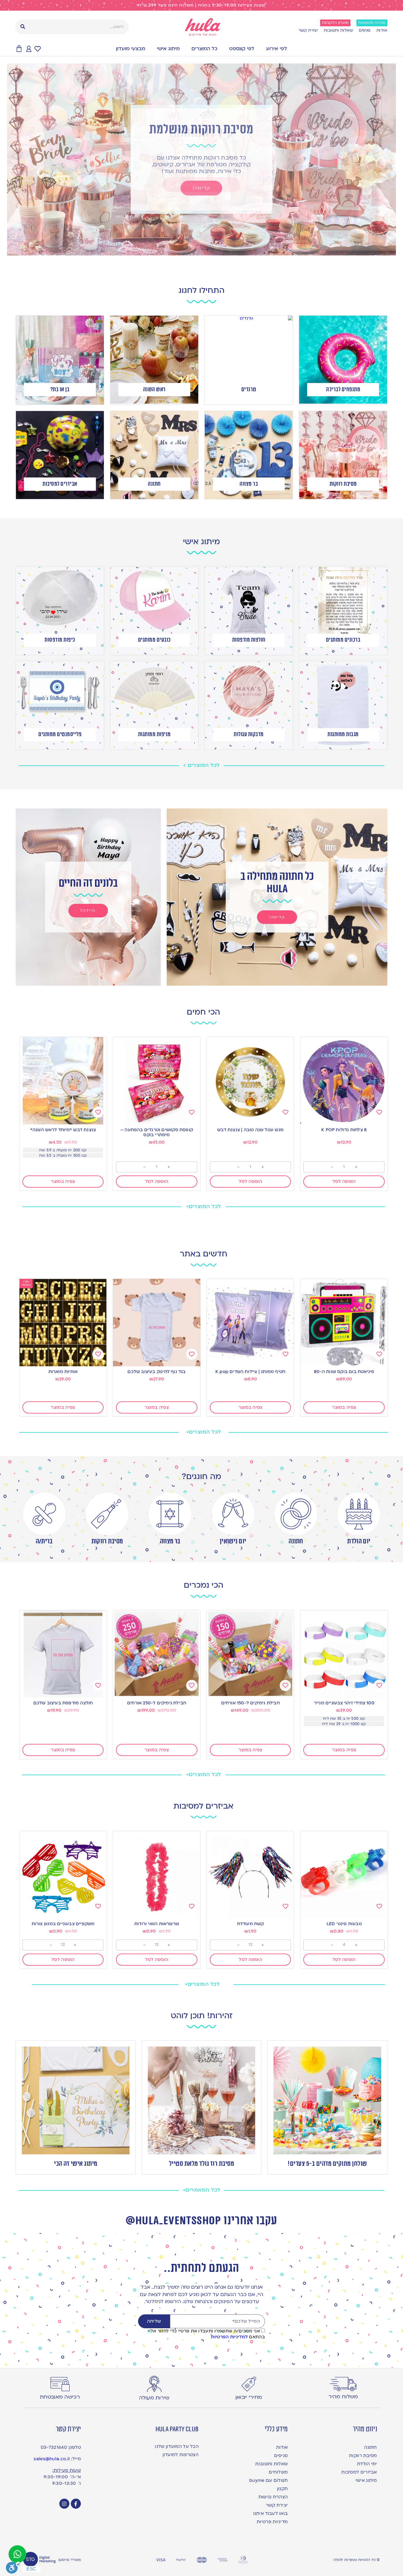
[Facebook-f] (76, 2504)
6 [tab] (190, 250)
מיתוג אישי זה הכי (76, 2164)
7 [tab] (184, 250)
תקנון (282, 2489)
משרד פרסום (70, 2560)
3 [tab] (207, 250)
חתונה (296, 1541)
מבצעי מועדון (131, 49)
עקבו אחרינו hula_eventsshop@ (201, 2221)
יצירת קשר (308, 30)
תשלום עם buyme (268, 2480)
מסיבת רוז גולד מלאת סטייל (202, 2164)
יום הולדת (359, 1541)
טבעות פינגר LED (344, 1924)
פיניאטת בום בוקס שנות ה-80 (344, 1372)
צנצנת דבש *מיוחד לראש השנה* (63, 1130)
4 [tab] (201, 250)
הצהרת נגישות (273, 2497)
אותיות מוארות (63, 1372)
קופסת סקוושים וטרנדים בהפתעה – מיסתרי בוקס (157, 1132)
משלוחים (278, 2472)
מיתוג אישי (168, 49)
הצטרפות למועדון (181, 2455)
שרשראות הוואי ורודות (157, 1924)
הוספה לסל (344, 1181)
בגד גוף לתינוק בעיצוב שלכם (157, 1372)
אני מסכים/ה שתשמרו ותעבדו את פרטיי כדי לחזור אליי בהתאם (206, 2334)
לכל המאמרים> (202, 2190)
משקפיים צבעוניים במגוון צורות (63, 1924)
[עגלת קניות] (19, 49)
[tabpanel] (201, 159)
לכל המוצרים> (204, 1206)
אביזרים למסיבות (359, 2472)
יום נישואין (233, 1541)
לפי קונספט (242, 49)
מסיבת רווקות (107, 1541)
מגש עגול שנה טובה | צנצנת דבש (250, 1130)
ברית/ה (44, 1541)
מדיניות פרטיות (272, 2522)
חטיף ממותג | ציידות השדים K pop (250, 1372)
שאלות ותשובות (338, 30)
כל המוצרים (204, 49)
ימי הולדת (367, 2464)
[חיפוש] (23, 27)
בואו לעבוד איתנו (270, 2513)
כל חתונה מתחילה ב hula (277, 883)
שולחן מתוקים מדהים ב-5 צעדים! (327, 2164)
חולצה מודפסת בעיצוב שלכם (63, 1703)
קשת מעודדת (250, 1924)
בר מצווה (170, 1541)
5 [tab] (196, 250)
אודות (382, 30)
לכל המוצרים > (201, 765)
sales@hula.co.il (52, 2459)
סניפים (365, 30)
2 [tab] (213, 250)
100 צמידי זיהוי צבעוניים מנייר (344, 1703)
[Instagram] (64, 2504)
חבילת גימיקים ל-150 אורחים (250, 1703)
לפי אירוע (277, 49)
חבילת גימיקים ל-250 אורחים (157, 1703)
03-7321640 (54, 2447)
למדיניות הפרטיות (229, 2337)
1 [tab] (219, 250)
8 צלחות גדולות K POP (344, 1130)
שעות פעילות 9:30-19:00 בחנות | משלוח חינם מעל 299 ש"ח (202, 5)
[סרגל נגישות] (13, 2568)
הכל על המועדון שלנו (177, 2446)
